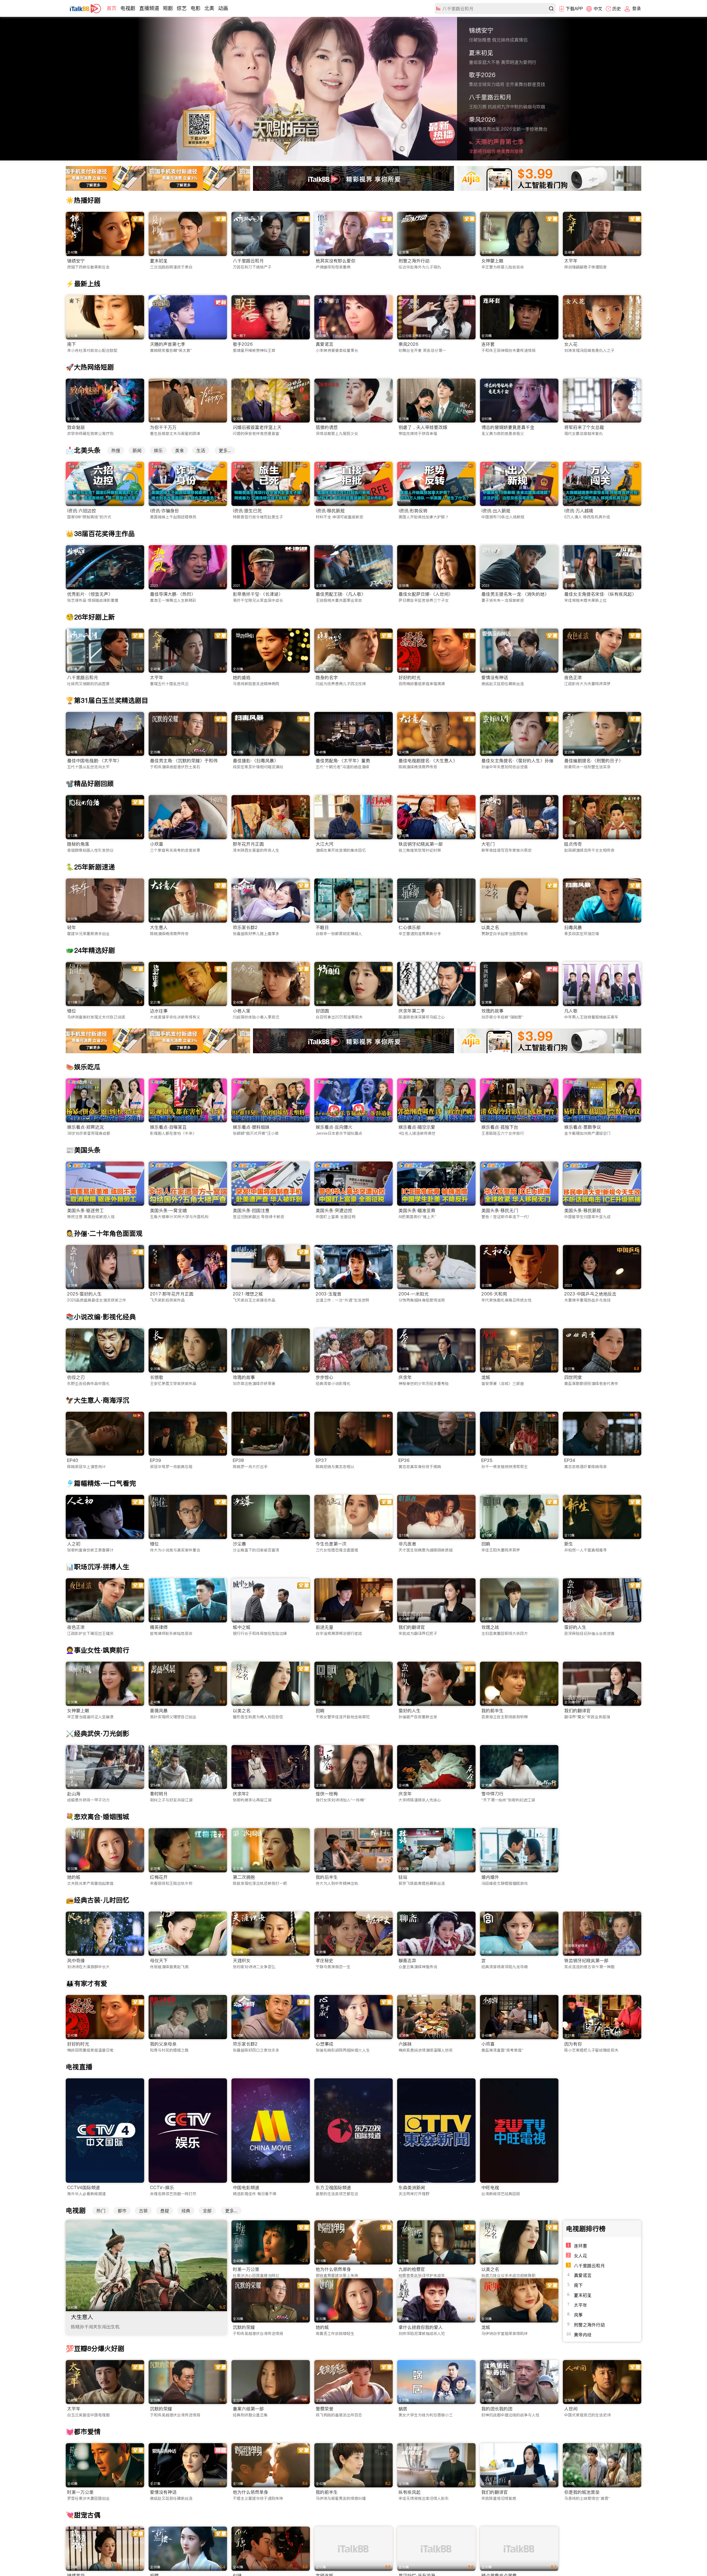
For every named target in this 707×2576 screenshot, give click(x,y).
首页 (112, 8)
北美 (209, 8)
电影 (196, 8)
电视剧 (128, 8)
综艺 (182, 8)
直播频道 (149, 8)
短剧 (168, 8)
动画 (223, 8)
